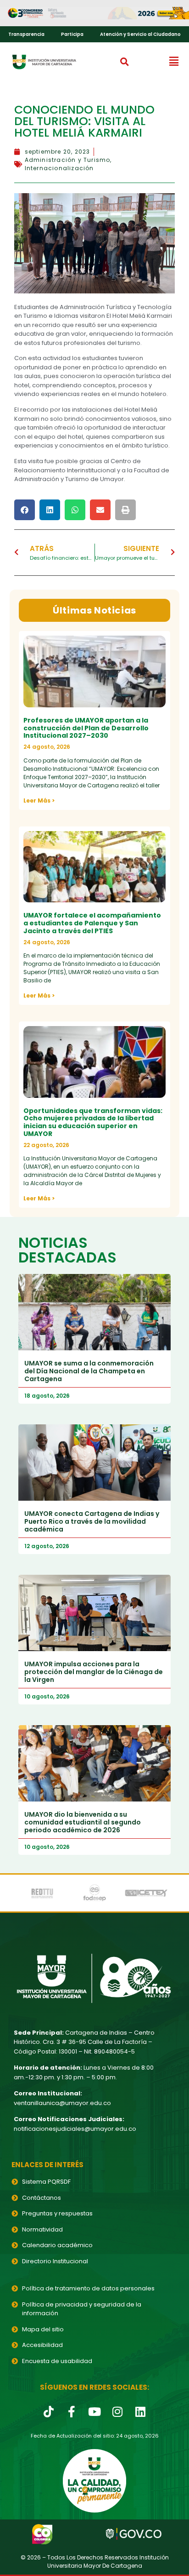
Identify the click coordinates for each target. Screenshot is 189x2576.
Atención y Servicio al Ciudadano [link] (140, 34)
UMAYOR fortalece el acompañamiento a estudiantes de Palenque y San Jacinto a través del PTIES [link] (92, 923)
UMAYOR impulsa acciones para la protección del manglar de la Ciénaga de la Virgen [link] (94, 1672)
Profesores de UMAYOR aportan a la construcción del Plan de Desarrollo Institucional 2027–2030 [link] (86, 728)
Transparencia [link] (26, 34)
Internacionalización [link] (59, 168)
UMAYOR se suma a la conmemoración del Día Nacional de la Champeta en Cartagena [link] (89, 1371)
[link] (94, 13)
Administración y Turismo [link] (68, 160)
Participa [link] (72, 34)
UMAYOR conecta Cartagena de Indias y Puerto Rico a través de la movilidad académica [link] (92, 1521)
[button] (124, 62)
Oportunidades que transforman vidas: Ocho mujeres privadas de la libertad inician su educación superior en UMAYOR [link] (93, 1122)
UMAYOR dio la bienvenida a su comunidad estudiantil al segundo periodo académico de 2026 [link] (83, 1822)
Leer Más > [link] (39, 800)
